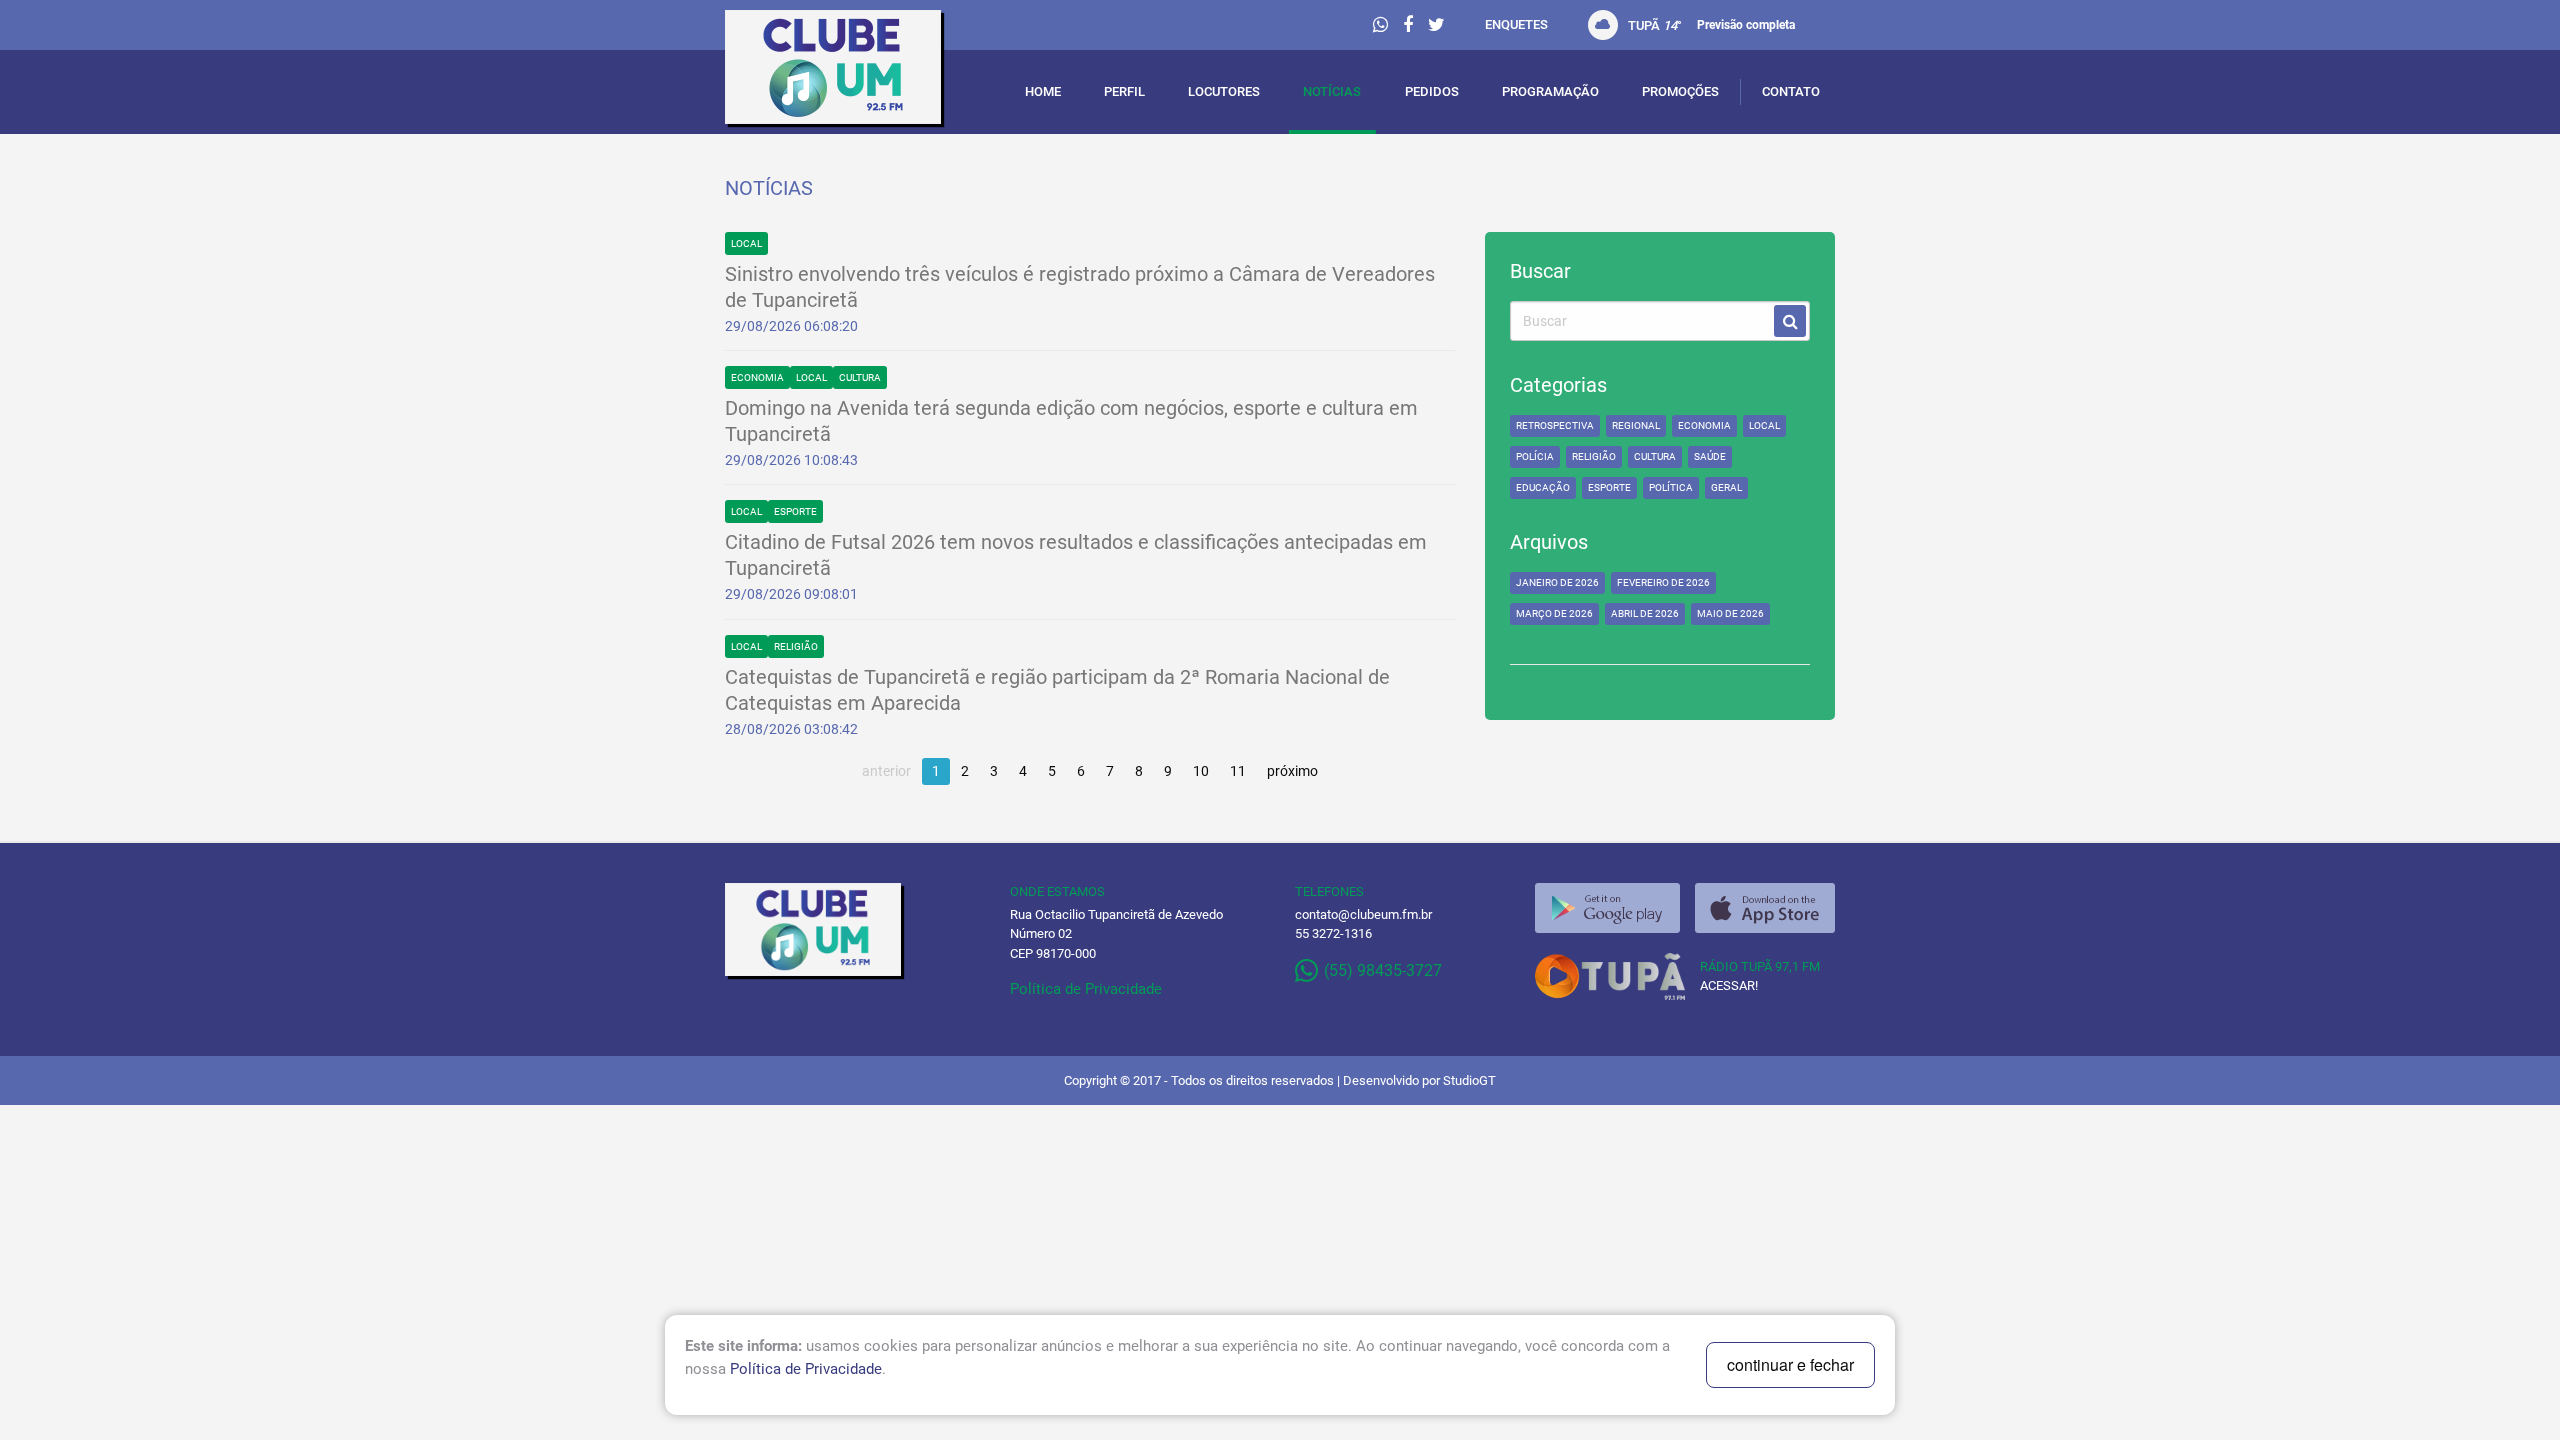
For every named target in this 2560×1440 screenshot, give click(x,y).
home (1043, 91)
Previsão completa (1746, 25)
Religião (796, 646)
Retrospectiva (1555, 425)
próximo (1292, 771)
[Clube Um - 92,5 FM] (852, 72)
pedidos (1432, 91)
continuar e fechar (1790, 1364)
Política (1671, 487)
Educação (1543, 487)
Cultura (860, 377)
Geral (1726, 487)
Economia (757, 377)
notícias (1332, 91)
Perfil (1124, 91)
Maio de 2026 (1730, 613)
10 (1201, 771)
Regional (1636, 425)
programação (1550, 91)
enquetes (1516, 24)
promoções (1680, 91)
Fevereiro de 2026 (1663, 582)
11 (1238, 771)
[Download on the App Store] (1765, 908)
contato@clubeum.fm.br (1363, 914)
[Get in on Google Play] (1607, 908)
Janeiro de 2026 (1557, 582)
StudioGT (1469, 1080)
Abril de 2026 (1645, 613)
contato (1791, 91)
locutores (1224, 91)
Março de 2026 (1554, 613)
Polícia (1535, 456)
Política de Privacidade (1086, 989)
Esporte (795, 511)
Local (746, 243)
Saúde (1710, 456)
